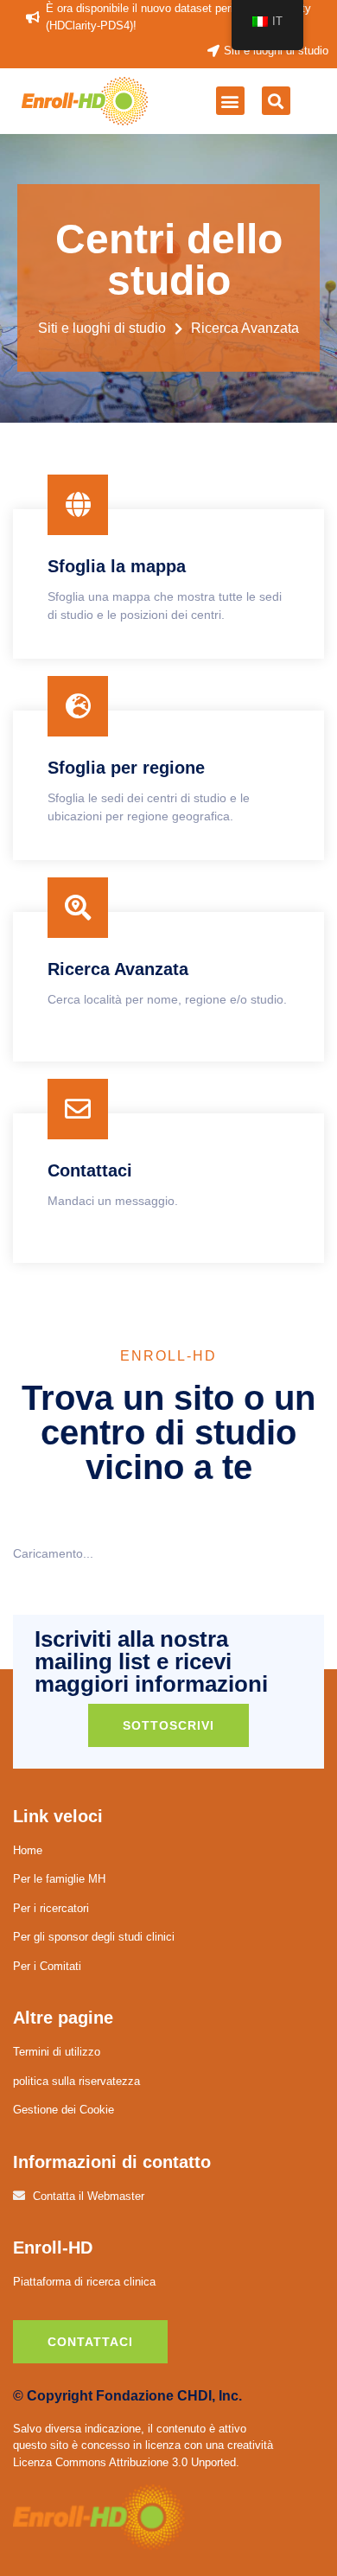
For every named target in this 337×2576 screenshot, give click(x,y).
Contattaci (90, 2342)
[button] (230, 101)
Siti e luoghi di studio (102, 328)
